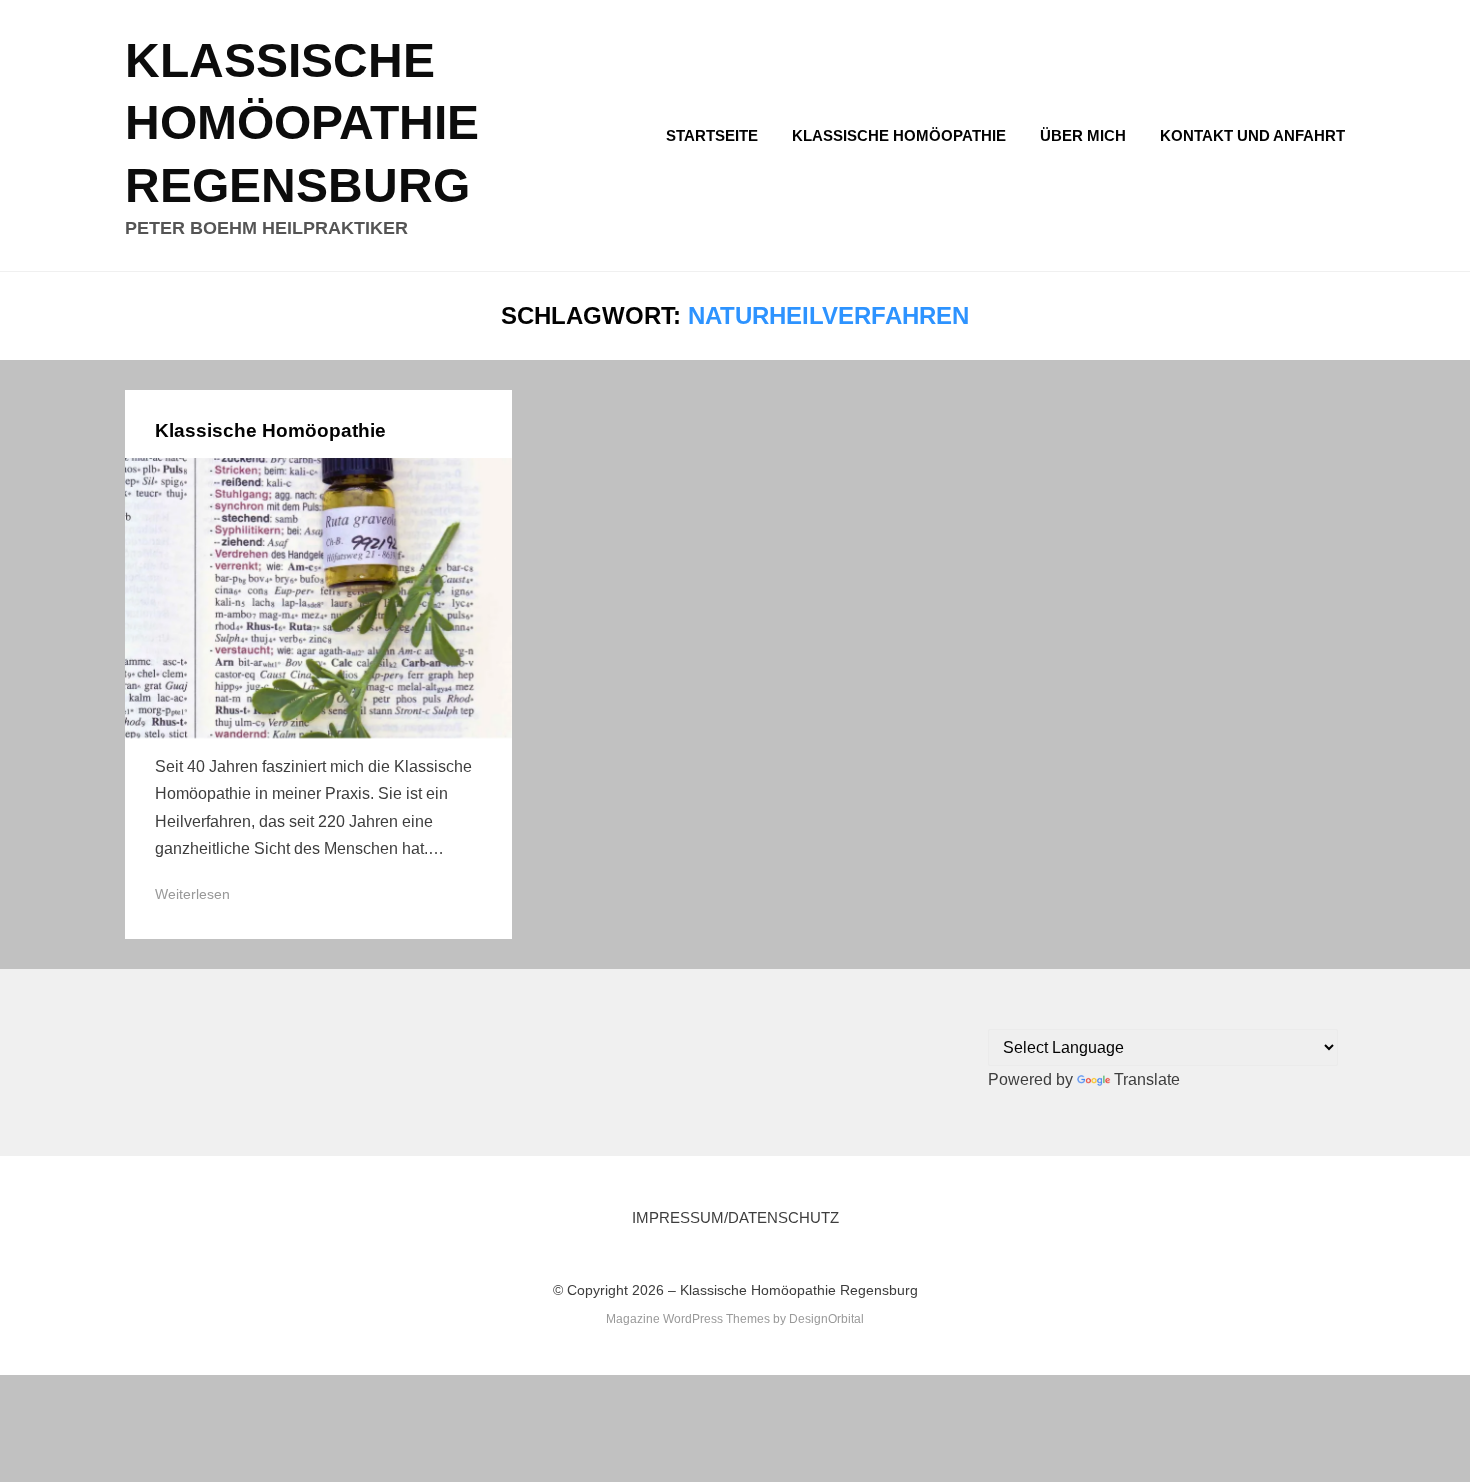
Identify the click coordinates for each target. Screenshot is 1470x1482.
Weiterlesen (192, 894)
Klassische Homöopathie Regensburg (302, 123)
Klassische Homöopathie (899, 135)
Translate (1147, 1079)
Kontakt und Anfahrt (1252, 135)
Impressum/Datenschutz (735, 1217)
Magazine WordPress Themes (688, 1319)
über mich (1083, 135)
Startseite (712, 135)
